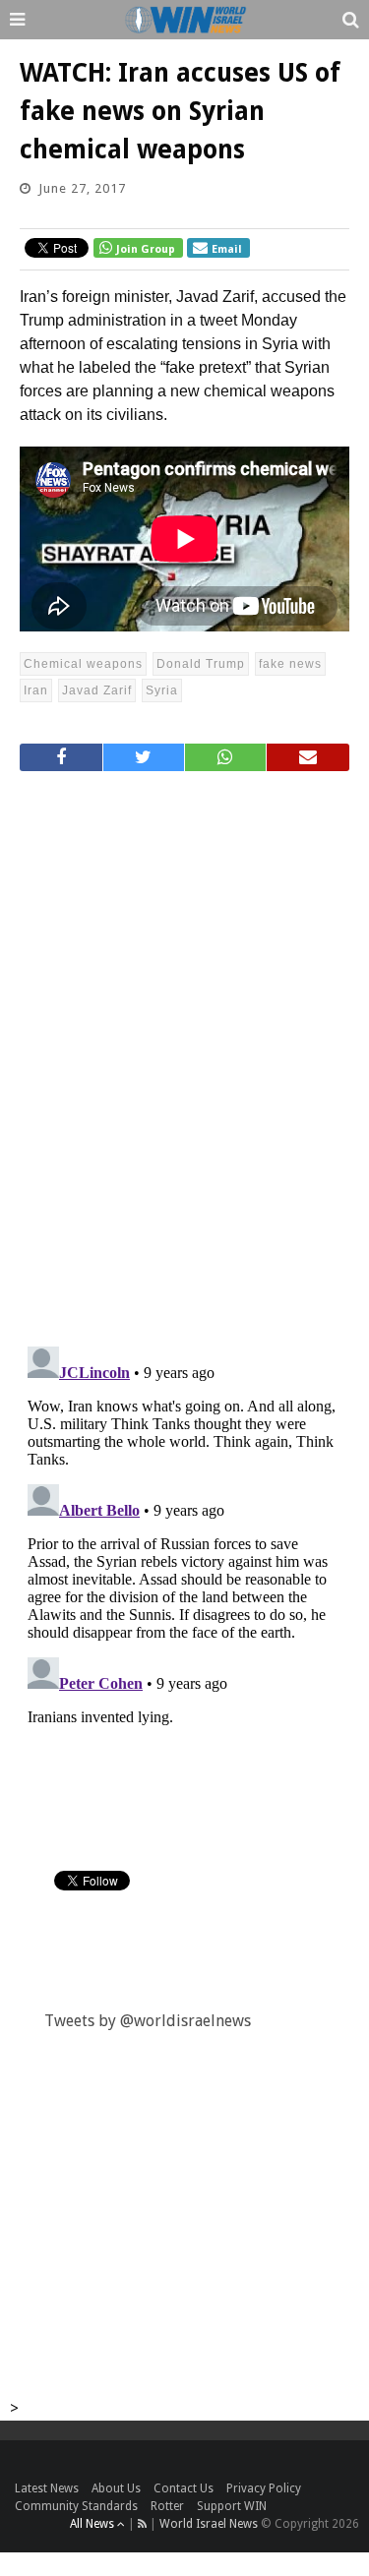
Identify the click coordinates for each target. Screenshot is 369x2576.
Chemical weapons (83, 664)
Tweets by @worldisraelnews (148, 2021)
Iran (36, 690)
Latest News (47, 2488)
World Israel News (209, 2524)
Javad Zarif (97, 690)
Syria (162, 690)
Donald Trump (201, 664)
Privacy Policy (264, 2488)
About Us (116, 2488)
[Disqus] (184, 1050)
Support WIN (232, 2506)
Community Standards (76, 2506)
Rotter (167, 2506)
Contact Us (184, 2488)
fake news (290, 664)
